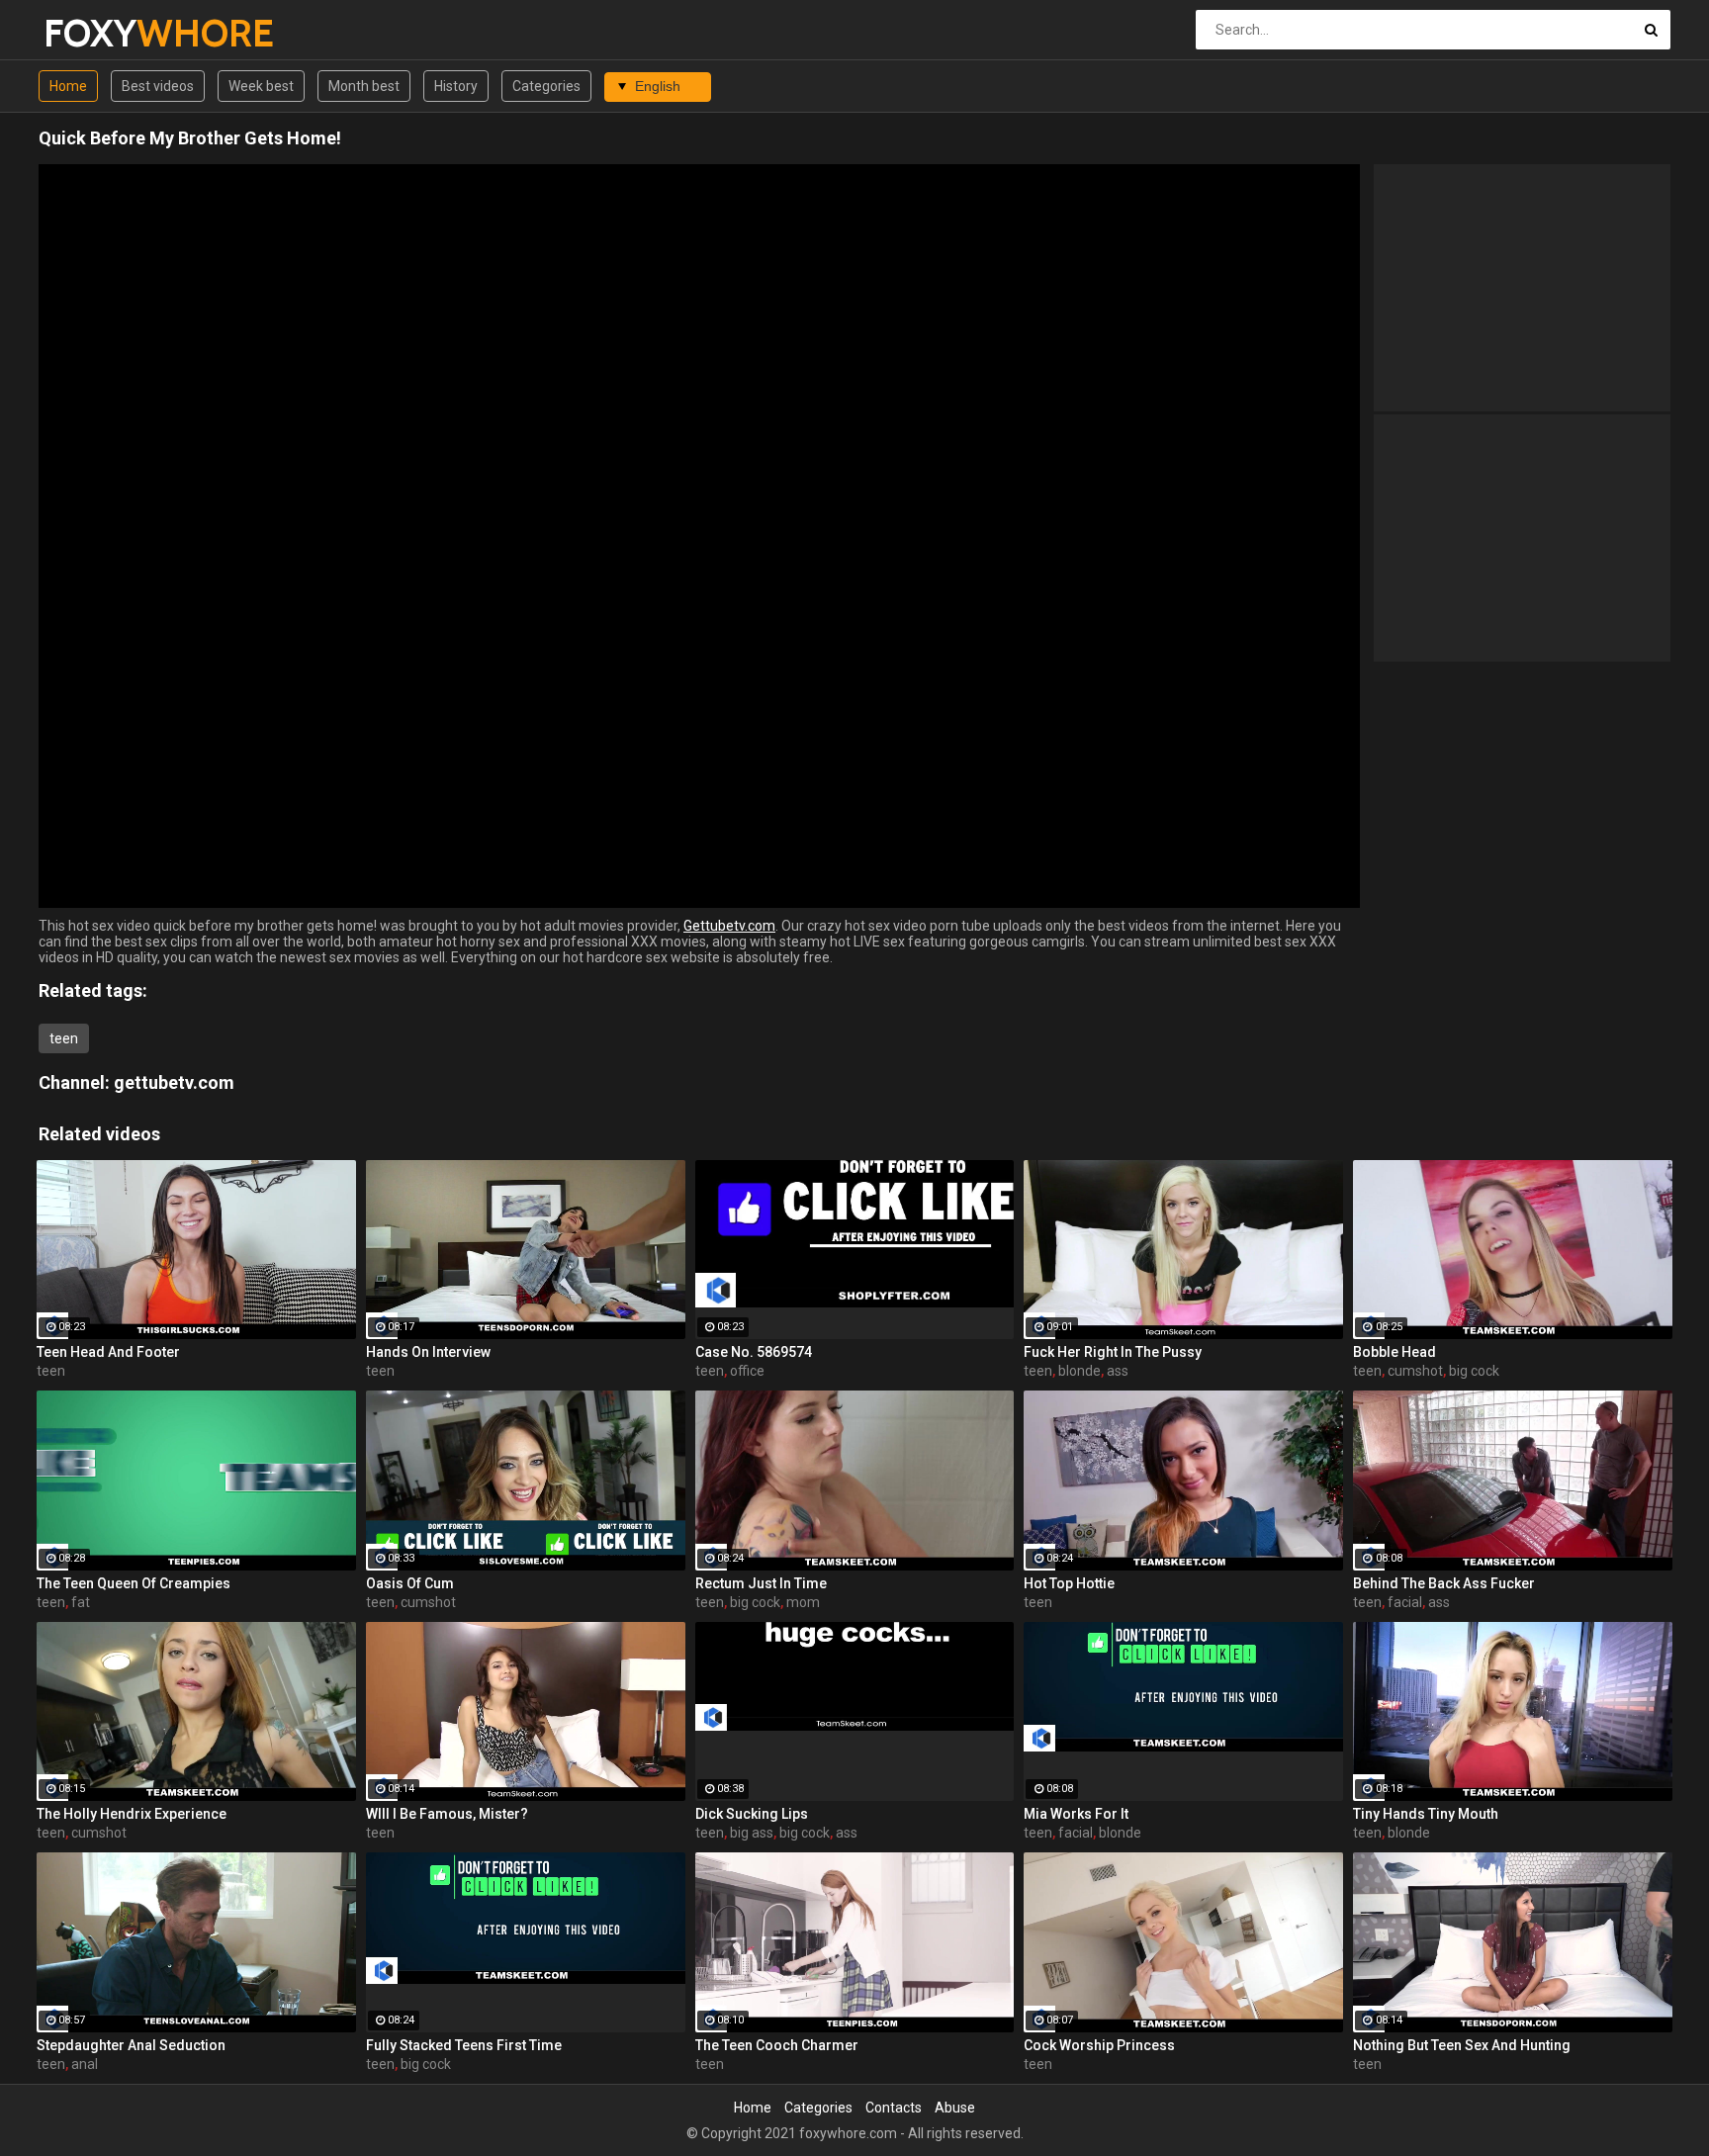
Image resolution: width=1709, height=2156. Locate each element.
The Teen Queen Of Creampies (134, 1583)
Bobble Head (1394, 1352)
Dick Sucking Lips (752, 1814)
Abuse (955, 2108)
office (747, 1371)
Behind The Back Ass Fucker (1444, 1583)
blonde (1079, 1371)
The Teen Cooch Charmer (777, 2045)
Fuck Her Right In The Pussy (1113, 1352)
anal (85, 2064)
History (456, 86)
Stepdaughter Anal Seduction (131, 2045)
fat (81, 1602)
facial (1405, 1602)
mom (803, 1602)
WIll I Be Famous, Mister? (447, 1814)
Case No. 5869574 (754, 1352)
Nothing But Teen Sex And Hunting (1462, 2045)
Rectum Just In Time (761, 1583)
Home (68, 86)
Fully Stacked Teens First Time (464, 2045)
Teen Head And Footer (108, 1352)
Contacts (894, 2108)
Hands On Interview (428, 1352)
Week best (261, 86)
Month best (364, 86)
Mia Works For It (1076, 1814)
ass (1118, 1371)
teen (64, 1038)
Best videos (158, 86)
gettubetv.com (174, 1082)
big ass (752, 1833)
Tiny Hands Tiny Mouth (1426, 1814)
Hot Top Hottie (1069, 1583)
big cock (1474, 1371)
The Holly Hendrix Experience (132, 1814)
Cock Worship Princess (1099, 2045)
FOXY (95, 33)
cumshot (1415, 1371)
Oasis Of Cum (410, 1583)
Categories (546, 86)
